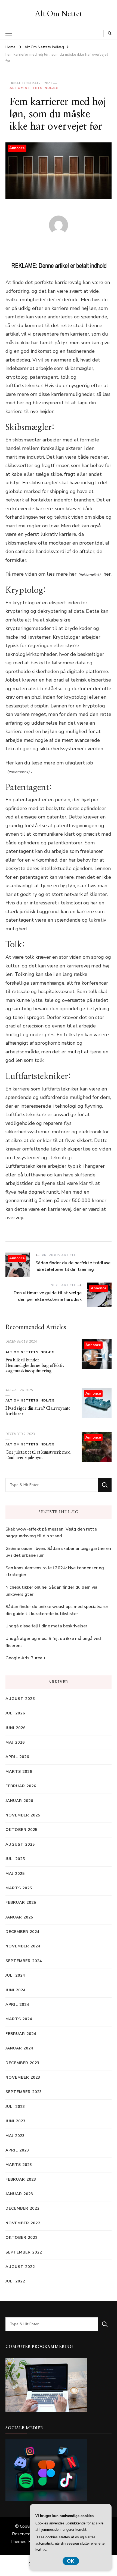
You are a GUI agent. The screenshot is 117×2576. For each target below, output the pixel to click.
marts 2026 (19, 1772)
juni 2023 (16, 2121)
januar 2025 (19, 1917)
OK (71, 2561)
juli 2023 (15, 2107)
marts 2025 (19, 1888)
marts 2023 (19, 2165)
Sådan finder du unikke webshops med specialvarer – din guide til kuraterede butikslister (59, 1610)
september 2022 (24, 2252)
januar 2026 (19, 1801)
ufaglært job (79, 763)
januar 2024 (19, 2048)
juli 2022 (15, 2281)
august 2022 (20, 2267)
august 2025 (20, 1844)
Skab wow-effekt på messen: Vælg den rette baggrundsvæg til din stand (51, 1533)
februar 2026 (21, 1786)
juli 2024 (15, 1975)
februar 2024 (21, 2034)
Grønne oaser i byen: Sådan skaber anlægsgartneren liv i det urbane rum (58, 1552)
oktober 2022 (21, 2238)
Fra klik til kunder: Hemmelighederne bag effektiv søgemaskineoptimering (35, 1365)
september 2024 (24, 1961)
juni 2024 (16, 1990)
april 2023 (17, 2150)
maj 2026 (15, 1742)
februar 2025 (21, 1903)
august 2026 (20, 1699)
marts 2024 (19, 2019)
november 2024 (23, 1946)
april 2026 (17, 1757)
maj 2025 (15, 1874)
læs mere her (62, 574)
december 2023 (22, 2063)
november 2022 (23, 2223)
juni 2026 (16, 1728)
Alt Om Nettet (59, 14)
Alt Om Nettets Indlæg (34, 88)
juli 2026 (15, 1713)
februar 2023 (21, 2179)
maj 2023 (15, 2136)
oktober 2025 (21, 1830)
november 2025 (23, 1815)
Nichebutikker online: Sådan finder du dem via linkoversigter (51, 1591)
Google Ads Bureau (25, 1658)
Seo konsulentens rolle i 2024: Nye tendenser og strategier (55, 1571)
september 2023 (24, 2092)
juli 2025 (15, 1859)
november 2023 (23, 2077)
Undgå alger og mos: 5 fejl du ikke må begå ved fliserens (53, 1642)
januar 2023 (19, 2194)
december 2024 (22, 1932)
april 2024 (17, 2005)
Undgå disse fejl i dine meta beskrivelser (46, 1626)
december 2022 (22, 2208)
